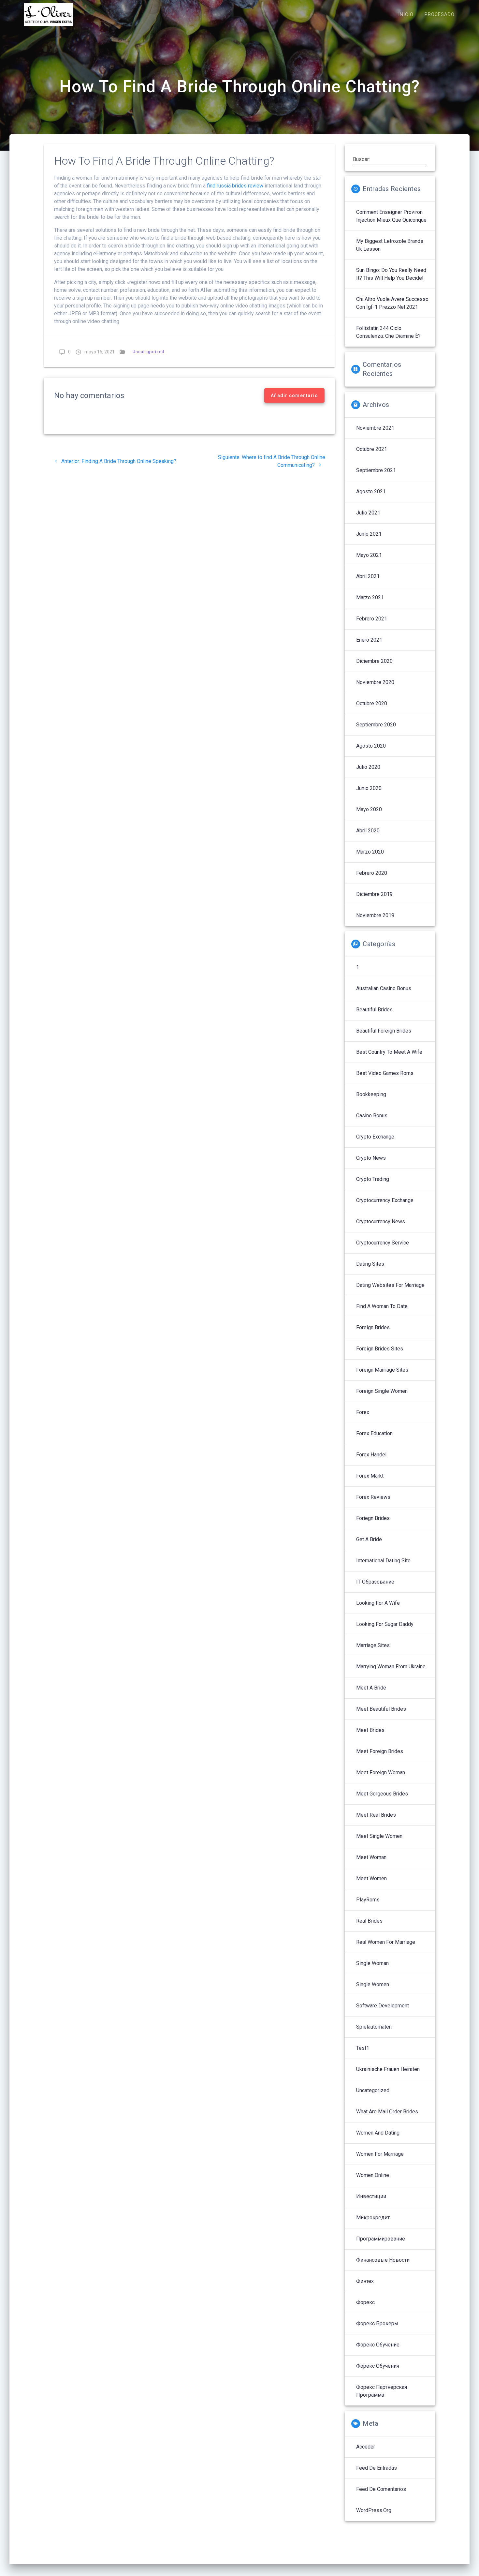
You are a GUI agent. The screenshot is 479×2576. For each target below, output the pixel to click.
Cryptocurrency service (383, 1243)
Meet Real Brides (376, 1815)
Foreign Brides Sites (380, 1349)
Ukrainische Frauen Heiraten (388, 2069)
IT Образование (375, 1582)
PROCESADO (440, 15)
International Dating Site (383, 1561)
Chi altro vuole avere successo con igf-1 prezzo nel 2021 (392, 303)
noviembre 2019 (375, 915)
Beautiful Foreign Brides (384, 1031)
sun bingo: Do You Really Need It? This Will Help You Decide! (391, 274)
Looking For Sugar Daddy (385, 1624)
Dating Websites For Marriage (390, 1285)
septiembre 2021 (376, 470)
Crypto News (371, 1158)
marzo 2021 (370, 597)
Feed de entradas (377, 2468)
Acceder (366, 2447)
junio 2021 (369, 534)
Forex (363, 1412)
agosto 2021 (371, 491)
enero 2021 (369, 640)
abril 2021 (368, 576)
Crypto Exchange (375, 1137)
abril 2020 (368, 831)
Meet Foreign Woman (381, 1772)
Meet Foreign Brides (380, 1751)
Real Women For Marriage (386, 1942)
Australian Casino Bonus (384, 988)
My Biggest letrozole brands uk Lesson (390, 245)
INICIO (406, 15)
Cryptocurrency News (381, 1221)
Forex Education (374, 1433)
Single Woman (372, 1963)
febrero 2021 (372, 619)
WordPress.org (374, 2510)
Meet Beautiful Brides (381, 1709)
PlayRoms (368, 1900)
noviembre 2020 (375, 682)
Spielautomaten (374, 2027)
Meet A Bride (371, 1688)
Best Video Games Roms (385, 1073)
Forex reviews (373, 1497)
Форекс (365, 2302)
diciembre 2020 (374, 661)
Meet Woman (371, 1857)
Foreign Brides (373, 1327)
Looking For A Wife (378, 1603)
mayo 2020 (369, 809)
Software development (383, 2006)
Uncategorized (148, 352)
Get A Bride (369, 1539)
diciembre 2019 (374, 894)
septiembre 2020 (376, 725)
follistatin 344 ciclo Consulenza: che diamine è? (388, 332)
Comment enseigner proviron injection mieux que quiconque (391, 216)
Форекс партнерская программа (382, 2391)
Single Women (373, 1984)
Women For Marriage (380, 2154)
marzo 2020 (370, 852)
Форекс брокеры (377, 2323)
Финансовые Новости (383, 2260)
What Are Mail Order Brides (387, 2112)
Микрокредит (373, 2218)
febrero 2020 (372, 873)
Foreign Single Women (382, 1391)
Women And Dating (378, 2133)
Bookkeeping (371, 1094)
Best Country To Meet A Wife (389, 1052)
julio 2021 (368, 513)
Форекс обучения (378, 2366)
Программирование (381, 2239)
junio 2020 (369, 788)
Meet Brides (370, 1730)
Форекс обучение (378, 2345)
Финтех (365, 2281)
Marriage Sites (373, 1645)
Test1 (363, 2048)
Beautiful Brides (374, 1010)
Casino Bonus (372, 1116)
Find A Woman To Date (382, 1306)
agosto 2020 (371, 746)
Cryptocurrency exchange (385, 1200)
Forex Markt (370, 1476)
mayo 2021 (369, 555)
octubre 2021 (372, 449)
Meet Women (371, 1878)
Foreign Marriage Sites (382, 1370)
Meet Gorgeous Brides (382, 1794)
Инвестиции (371, 2196)
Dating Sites (370, 1264)
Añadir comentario (294, 395)
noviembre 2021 (375, 428)
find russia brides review (235, 186)
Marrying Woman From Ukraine (391, 1667)
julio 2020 (368, 767)
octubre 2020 (372, 703)
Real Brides (369, 1921)
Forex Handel (371, 1455)
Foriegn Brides (373, 1518)
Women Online (373, 2175)
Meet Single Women (379, 1836)
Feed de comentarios (381, 2489)
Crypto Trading (373, 1179)
